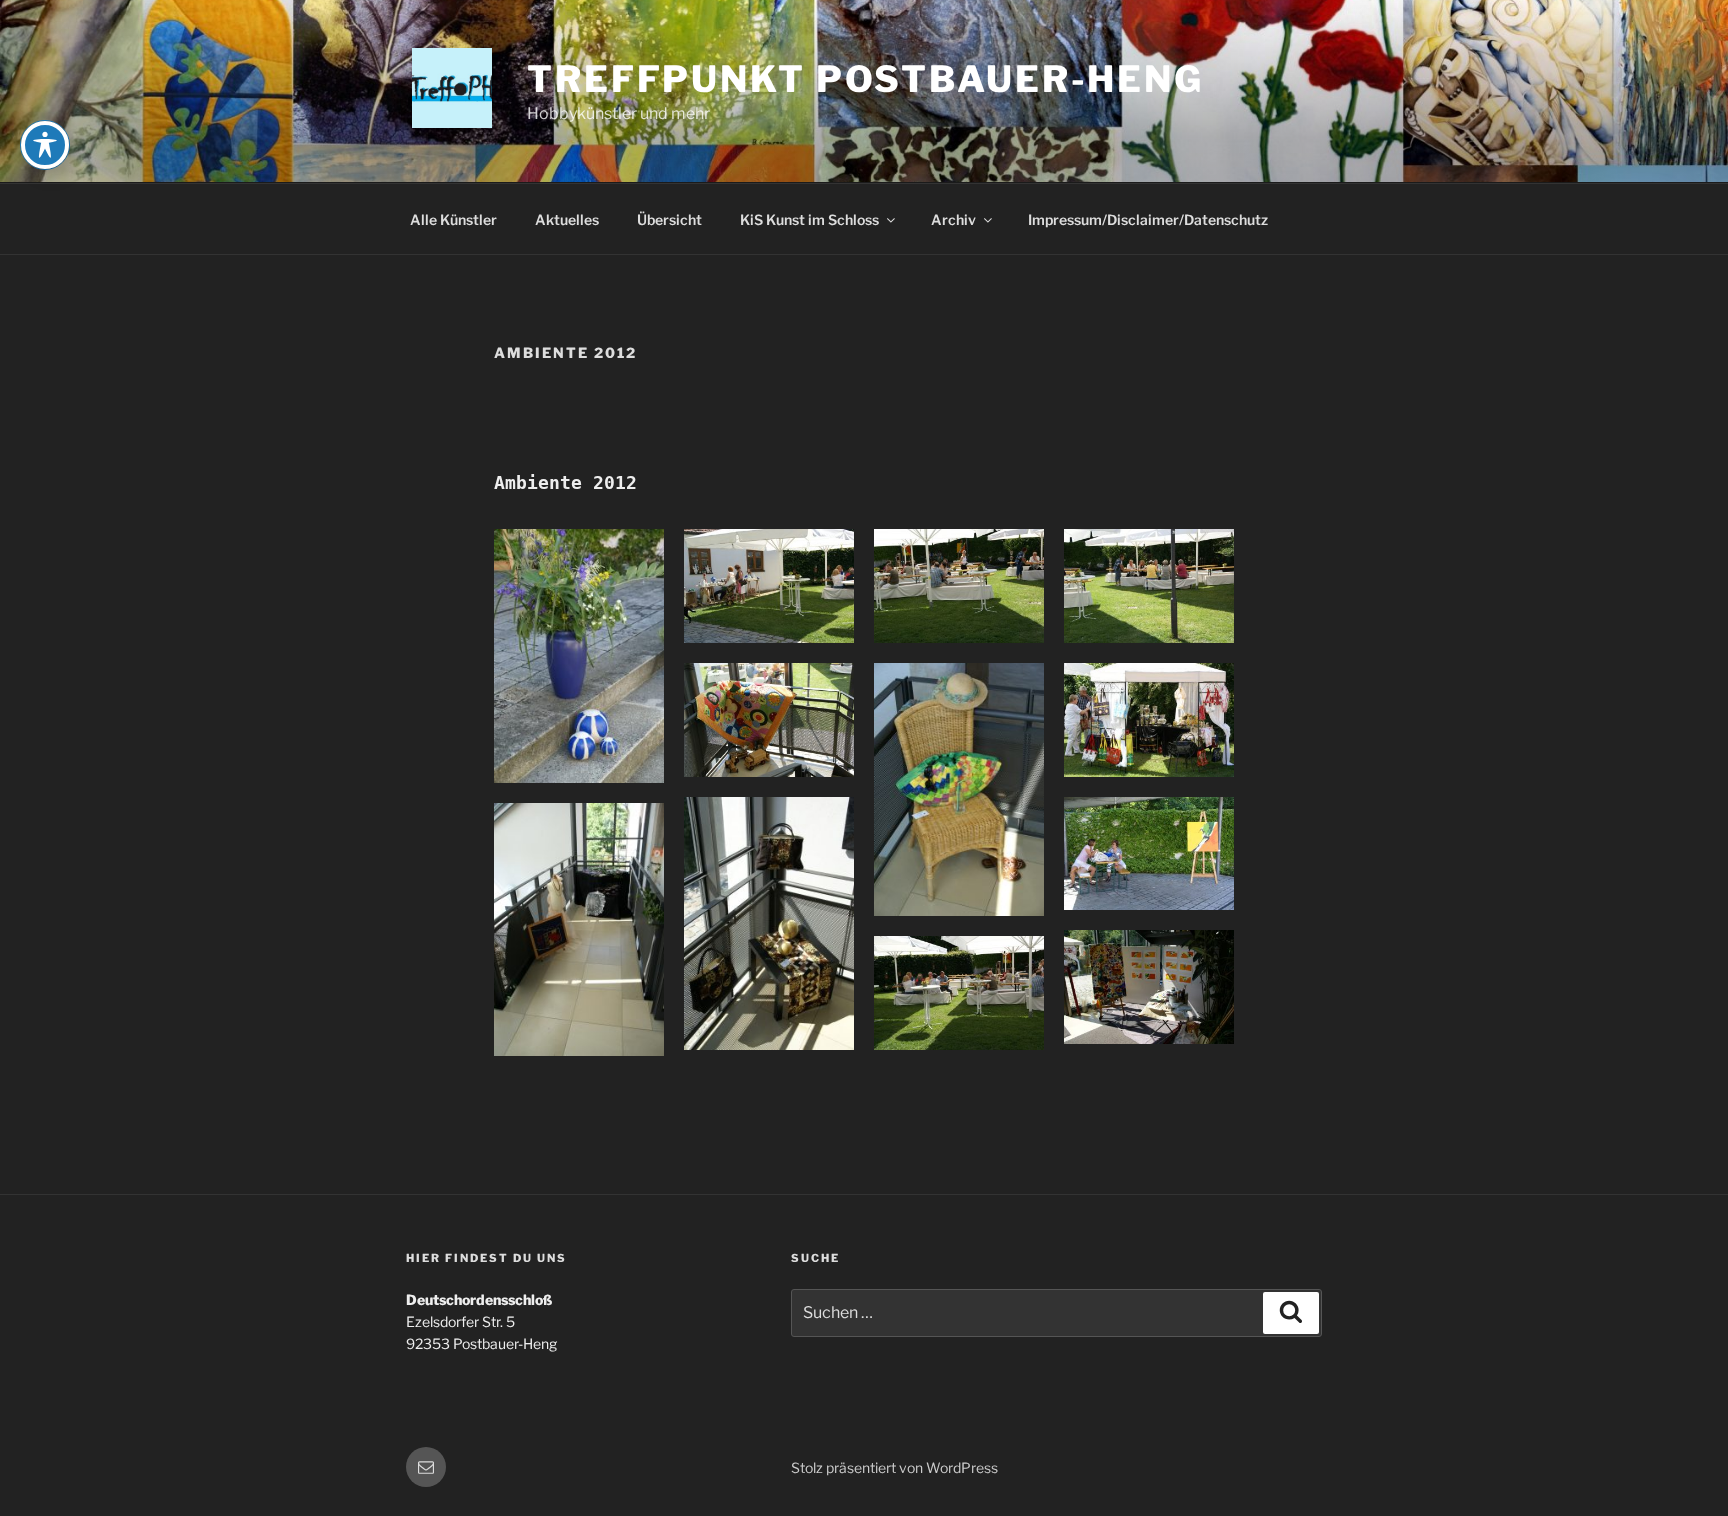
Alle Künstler (453, 219)
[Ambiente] (579, 656)
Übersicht (669, 219)
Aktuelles (567, 219)
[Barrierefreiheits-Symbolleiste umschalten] (45, 145)
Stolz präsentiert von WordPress (894, 1467)
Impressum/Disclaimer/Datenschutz (1148, 219)
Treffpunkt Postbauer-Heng (865, 79)
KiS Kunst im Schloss (809, 219)
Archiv (953, 219)
